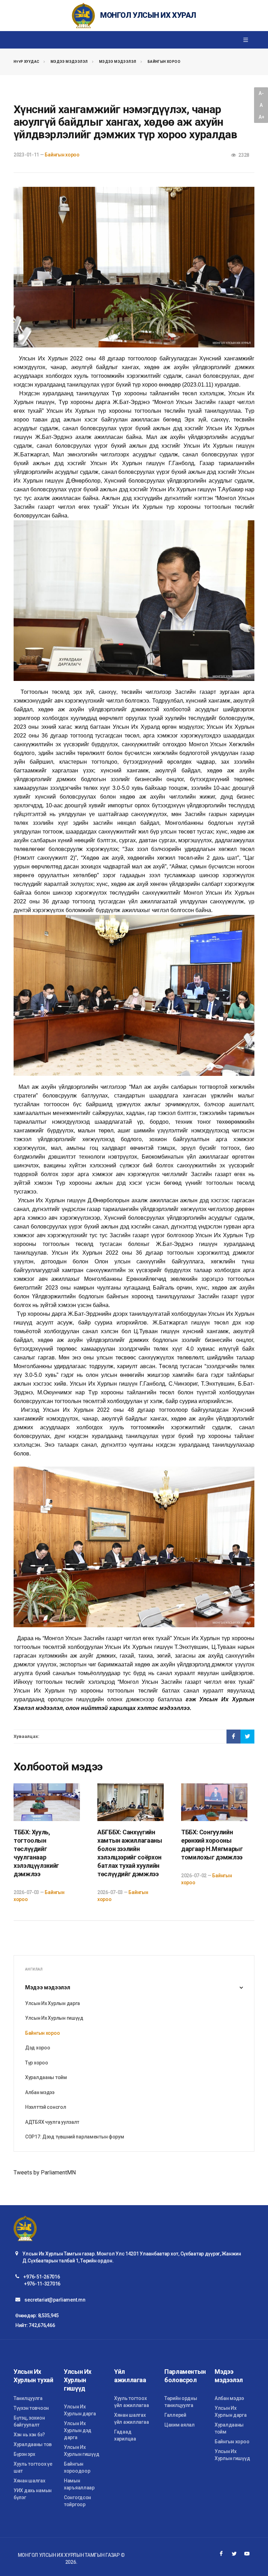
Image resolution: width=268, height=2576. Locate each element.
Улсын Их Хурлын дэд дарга (78, 2430)
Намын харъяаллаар (79, 2484)
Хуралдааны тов (33, 2444)
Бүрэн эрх (24, 2454)
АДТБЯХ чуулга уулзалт (52, 2122)
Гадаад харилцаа (125, 2435)
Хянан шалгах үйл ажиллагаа (131, 2419)
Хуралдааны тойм (46, 2077)
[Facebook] (221, 2554)
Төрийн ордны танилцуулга (181, 2402)
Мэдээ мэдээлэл (69, 62)
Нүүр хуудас (26, 62)
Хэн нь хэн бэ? (29, 2435)
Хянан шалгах (29, 2481)
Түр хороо (36, 2063)
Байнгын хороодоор (77, 2467)
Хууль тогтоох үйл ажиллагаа (131, 2402)
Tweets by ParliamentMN (45, 2173)
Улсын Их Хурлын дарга (53, 2003)
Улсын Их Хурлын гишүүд (54, 2018)
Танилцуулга (28, 2398)
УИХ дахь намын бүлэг (33, 2494)
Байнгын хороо (164, 62)
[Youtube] (247, 2554)
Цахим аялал (180, 2425)
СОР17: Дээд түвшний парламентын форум (75, 2137)
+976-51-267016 (42, 2277)
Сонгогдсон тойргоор (77, 2501)
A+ (261, 117)
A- (261, 93)
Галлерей (175, 2415)
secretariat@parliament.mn (55, 2300)
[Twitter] (234, 2554)
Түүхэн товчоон (31, 2408)
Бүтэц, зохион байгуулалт (29, 2421)
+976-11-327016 (42, 2284)
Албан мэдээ (40, 2092)
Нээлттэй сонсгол (46, 2107)
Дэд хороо (38, 2048)
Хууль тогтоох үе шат (33, 2467)
